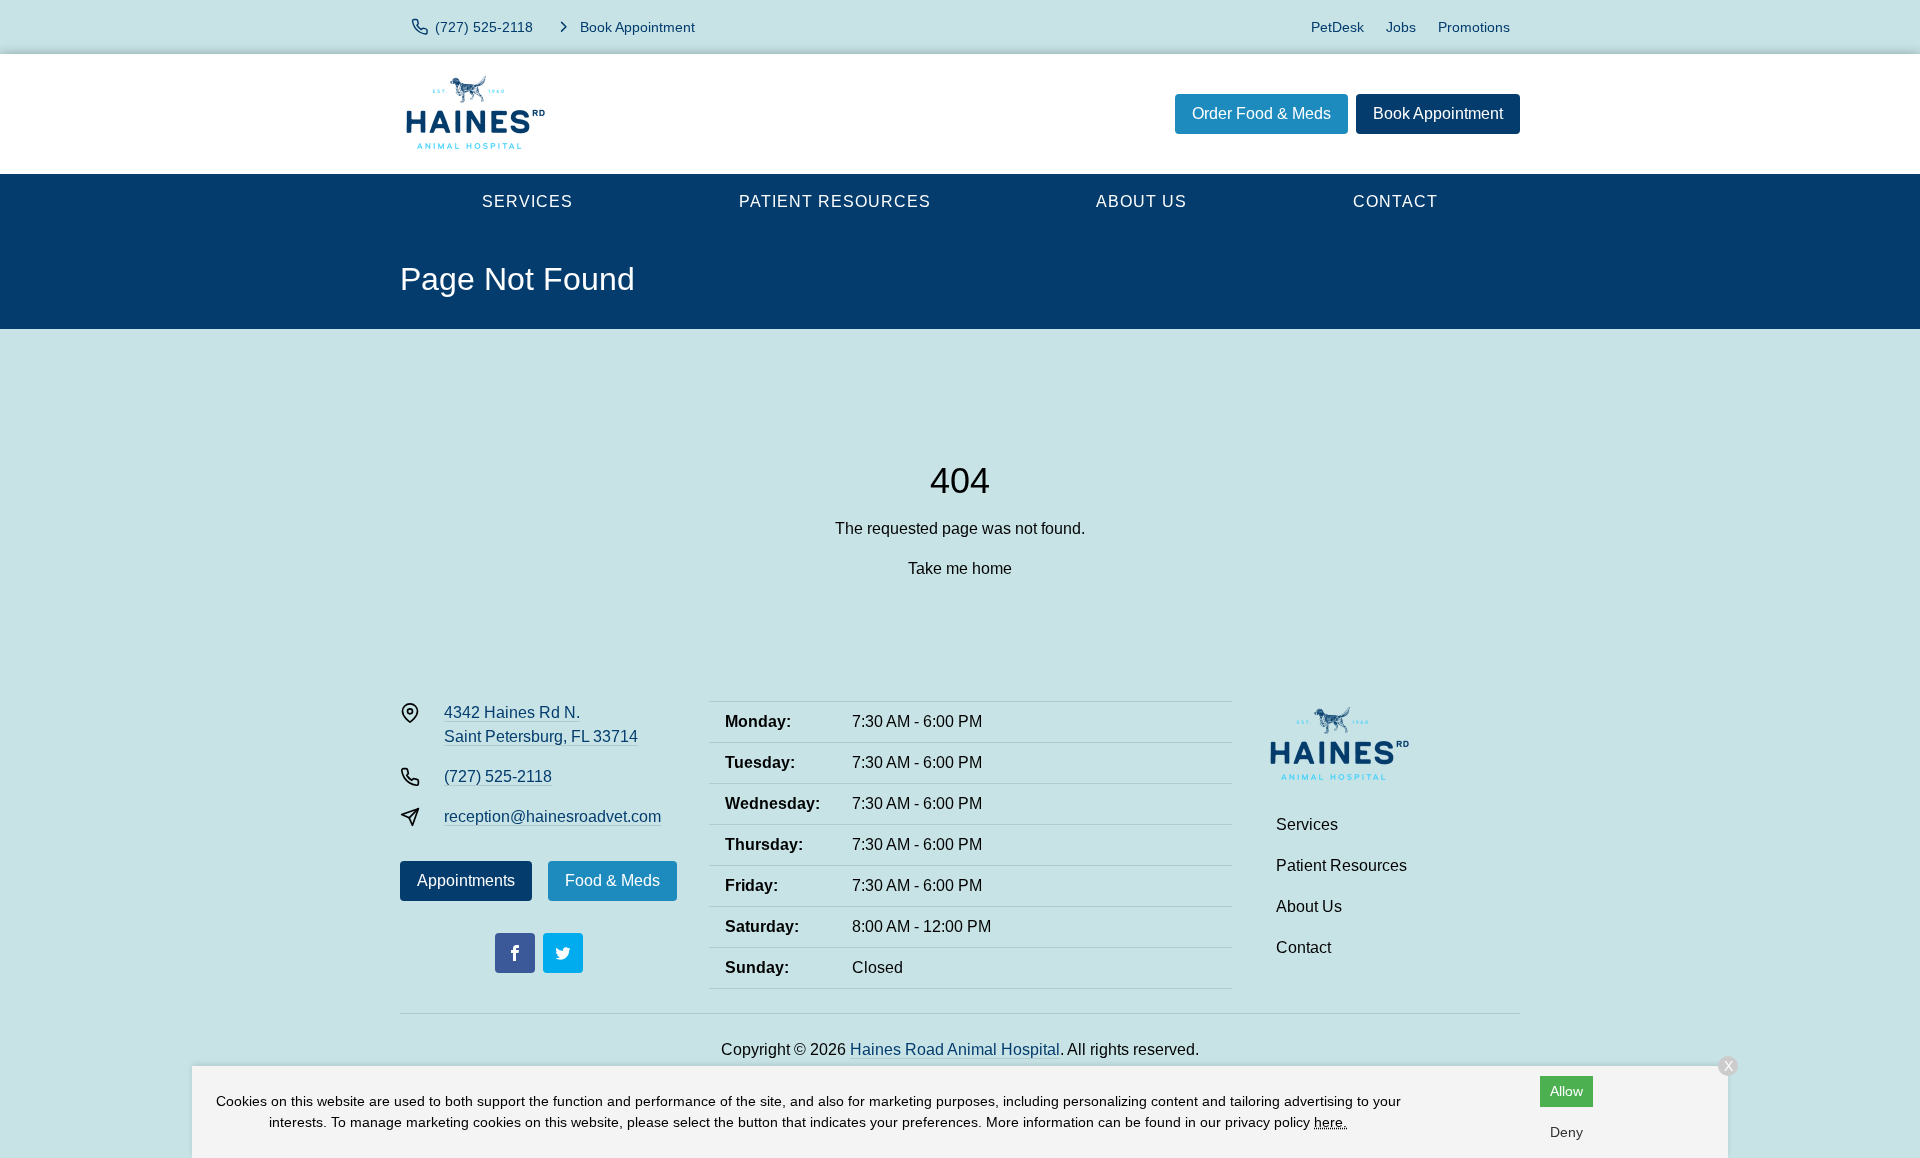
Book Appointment (1438, 113)
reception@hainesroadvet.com (552, 816)
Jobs (1401, 27)
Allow (1566, 1091)
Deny (1566, 1132)
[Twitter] (563, 953)
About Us (1141, 201)
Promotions (1474, 27)
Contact (1395, 201)
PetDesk (1337, 27)
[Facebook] (515, 953)
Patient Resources (835, 201)
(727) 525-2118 (498, 776)
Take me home (960, 568)
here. (1330, 1122)
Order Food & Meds (1261, 113)
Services (527, 201)
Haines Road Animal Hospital (955, 1049)
